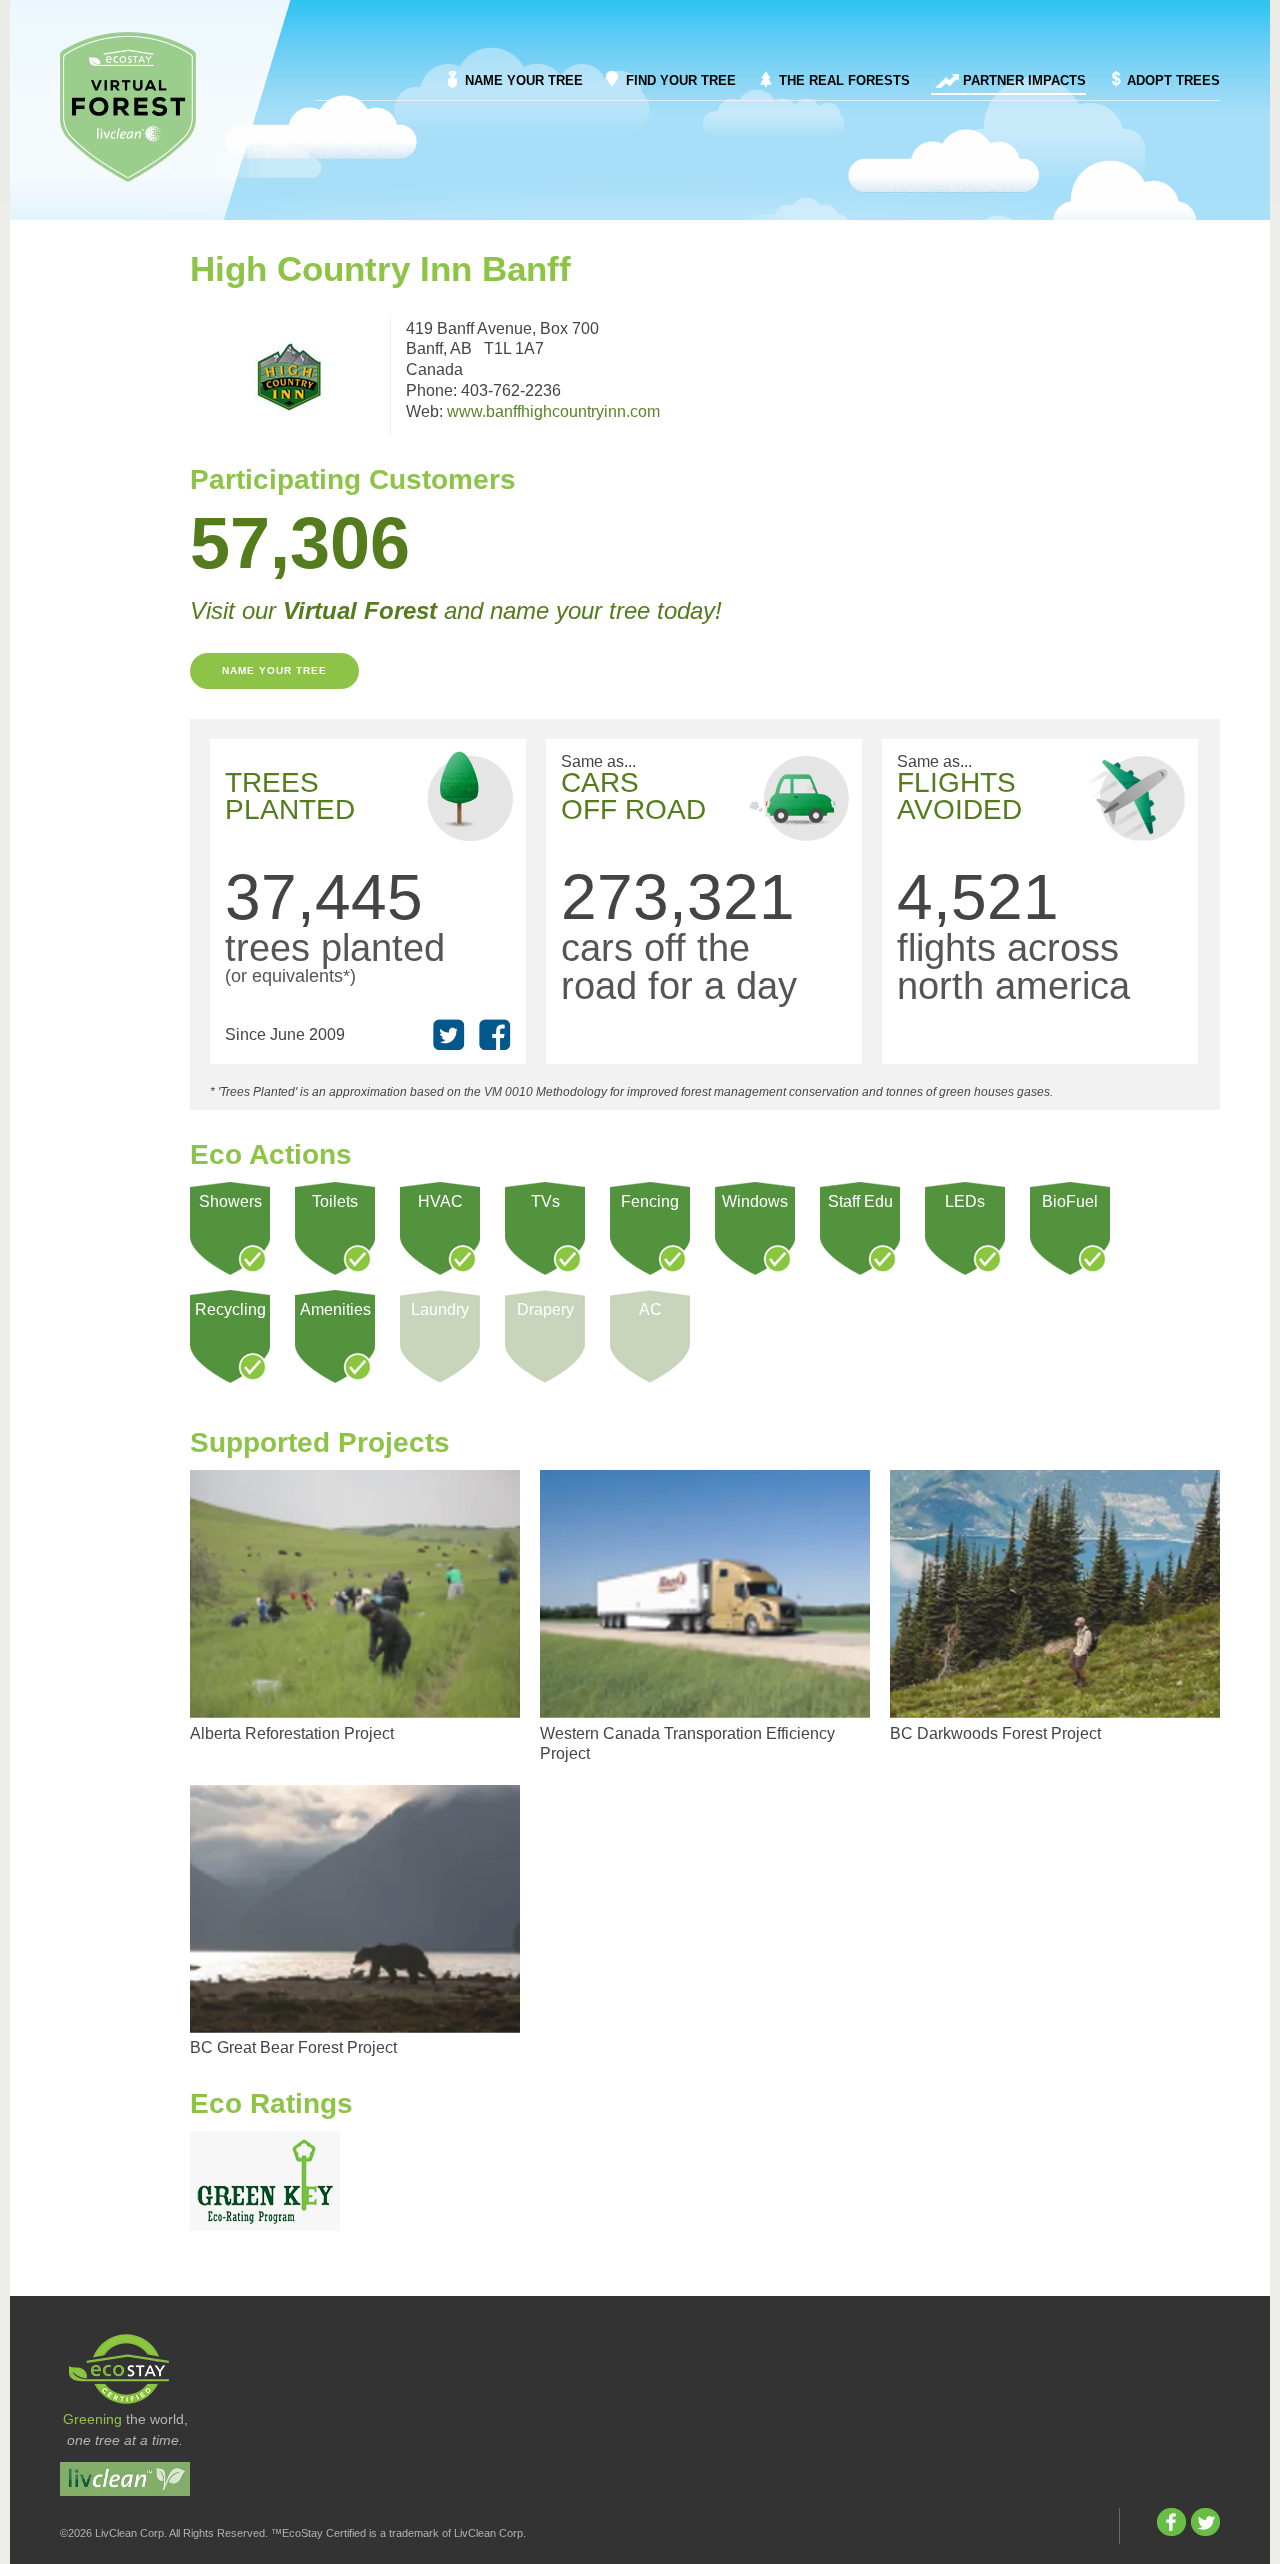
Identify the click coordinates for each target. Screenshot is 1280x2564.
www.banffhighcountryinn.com (553, 411)
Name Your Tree (524, 80)
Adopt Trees (1173, 80)
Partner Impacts (1024, 80)
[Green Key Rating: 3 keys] (265, 2181)
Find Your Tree (681, 80)
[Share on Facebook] (495, 1035)
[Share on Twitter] (449, 1035)
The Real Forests (844, 80)
